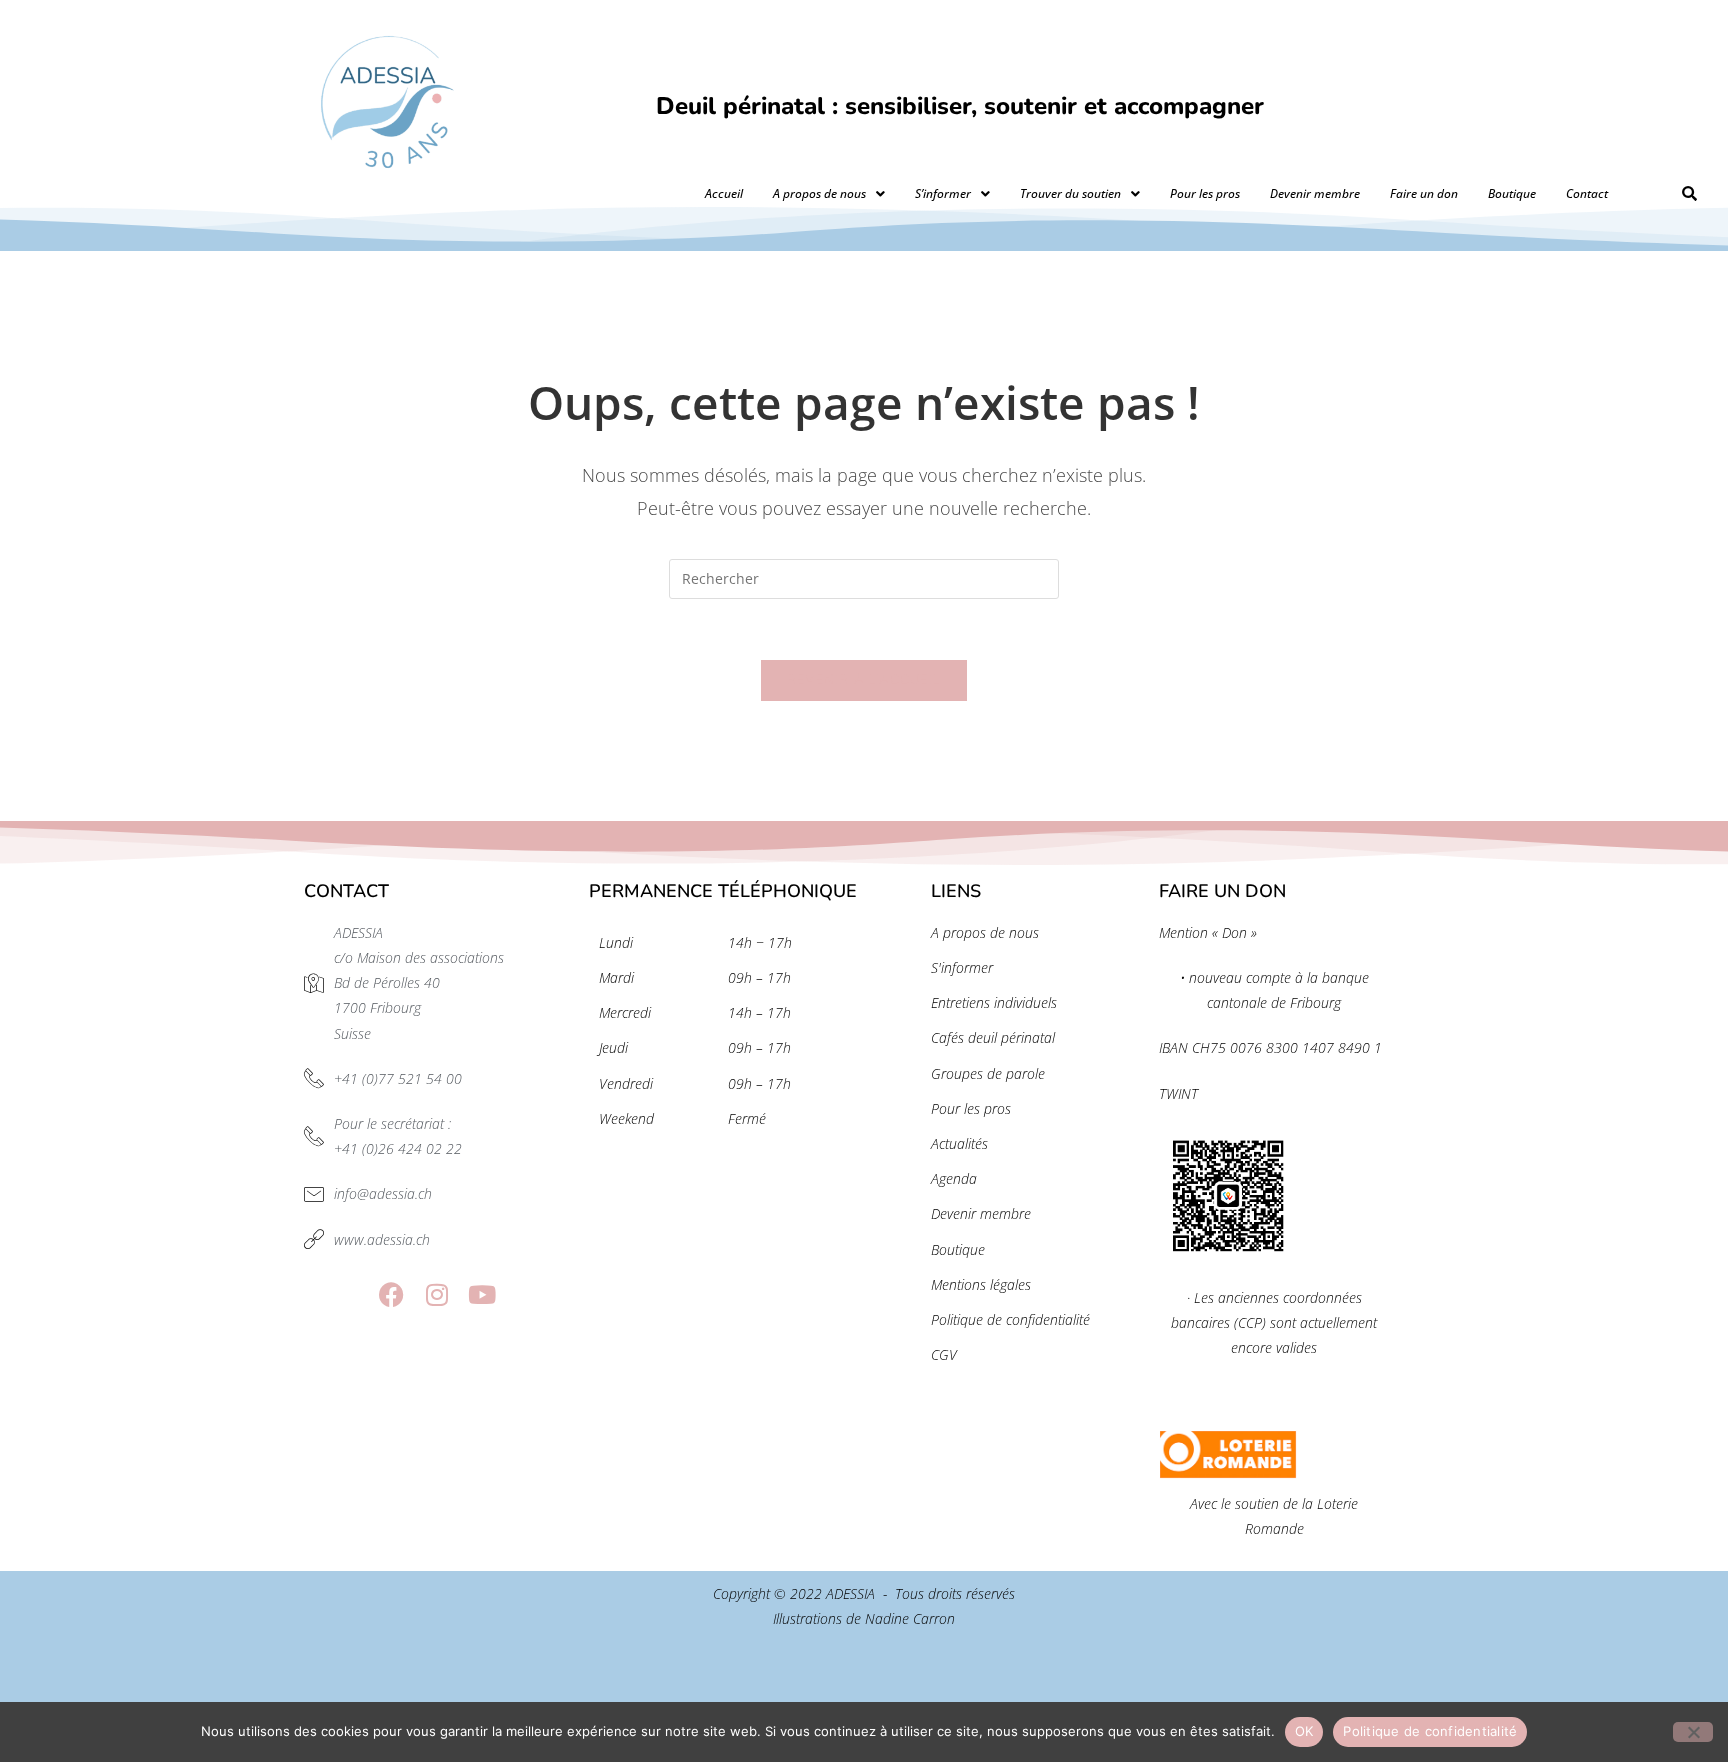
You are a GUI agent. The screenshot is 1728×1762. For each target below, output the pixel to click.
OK (1304, 1731)
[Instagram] (436, 1294)
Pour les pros (1205, 193)
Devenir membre (1315, 193)
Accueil (724, 193)
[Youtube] (481, 1294)
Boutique (1512, 193)
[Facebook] (391, 1294)
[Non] (1693, 1732)
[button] (829, 194)
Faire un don (1424, 193)
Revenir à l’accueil (864, 680)
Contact (1587, 193)
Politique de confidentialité (1430, 1731)
